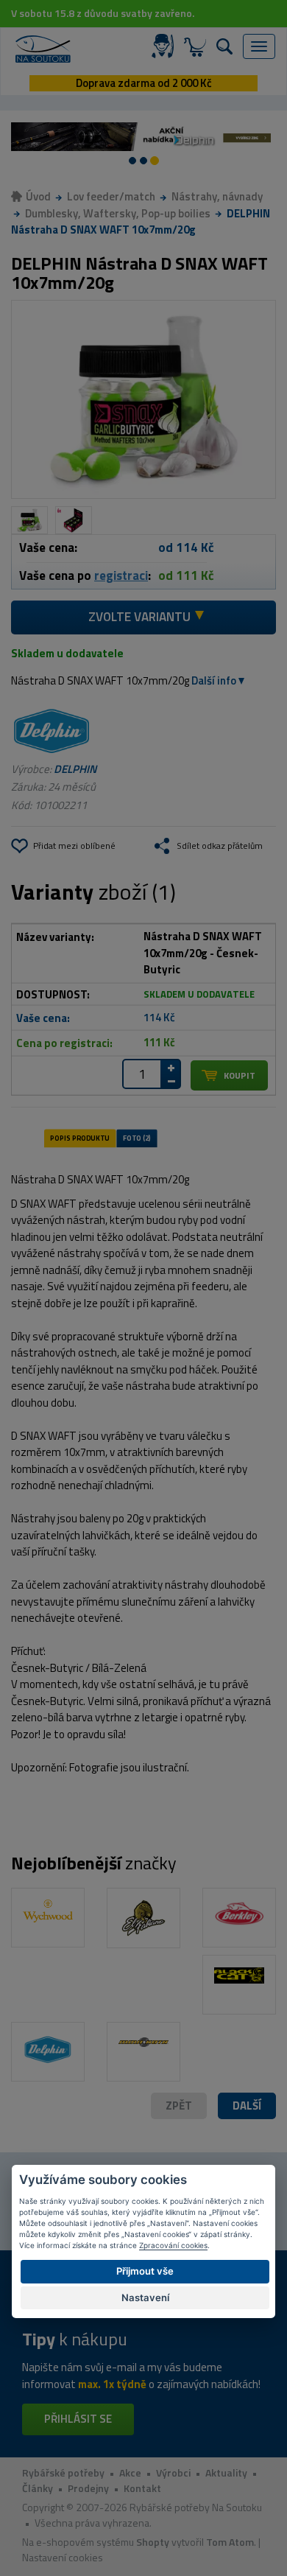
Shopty (153, 2542)
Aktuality (226, 2472)
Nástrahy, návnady (217, 196)
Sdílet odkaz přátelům (220, 846)
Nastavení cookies (63, 2557)
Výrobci (173, 2472)
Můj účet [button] (166, 46)
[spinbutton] (142, 1074)
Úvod (38, 196)
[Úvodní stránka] (43, 49)
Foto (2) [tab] (137, 1138)
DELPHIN (75, 769)
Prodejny (88, 2488)
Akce (130, 2472)
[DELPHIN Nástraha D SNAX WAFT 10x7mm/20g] (143, 400)
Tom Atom (230, 2542)
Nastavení (145, 2297)
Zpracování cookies (173, 2245)
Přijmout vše (145, 2271)
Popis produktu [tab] (79, 1138)
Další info (214, 680)
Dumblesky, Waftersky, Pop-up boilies (118, 213)
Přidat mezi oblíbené (74, 846)
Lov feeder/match (111, 196)
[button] (247, 2106)
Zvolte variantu (139, 617)
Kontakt (142, 2488)
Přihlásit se (78, 2419)
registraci (121, 575)
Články (38, 2488)
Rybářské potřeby (63, 2472)
